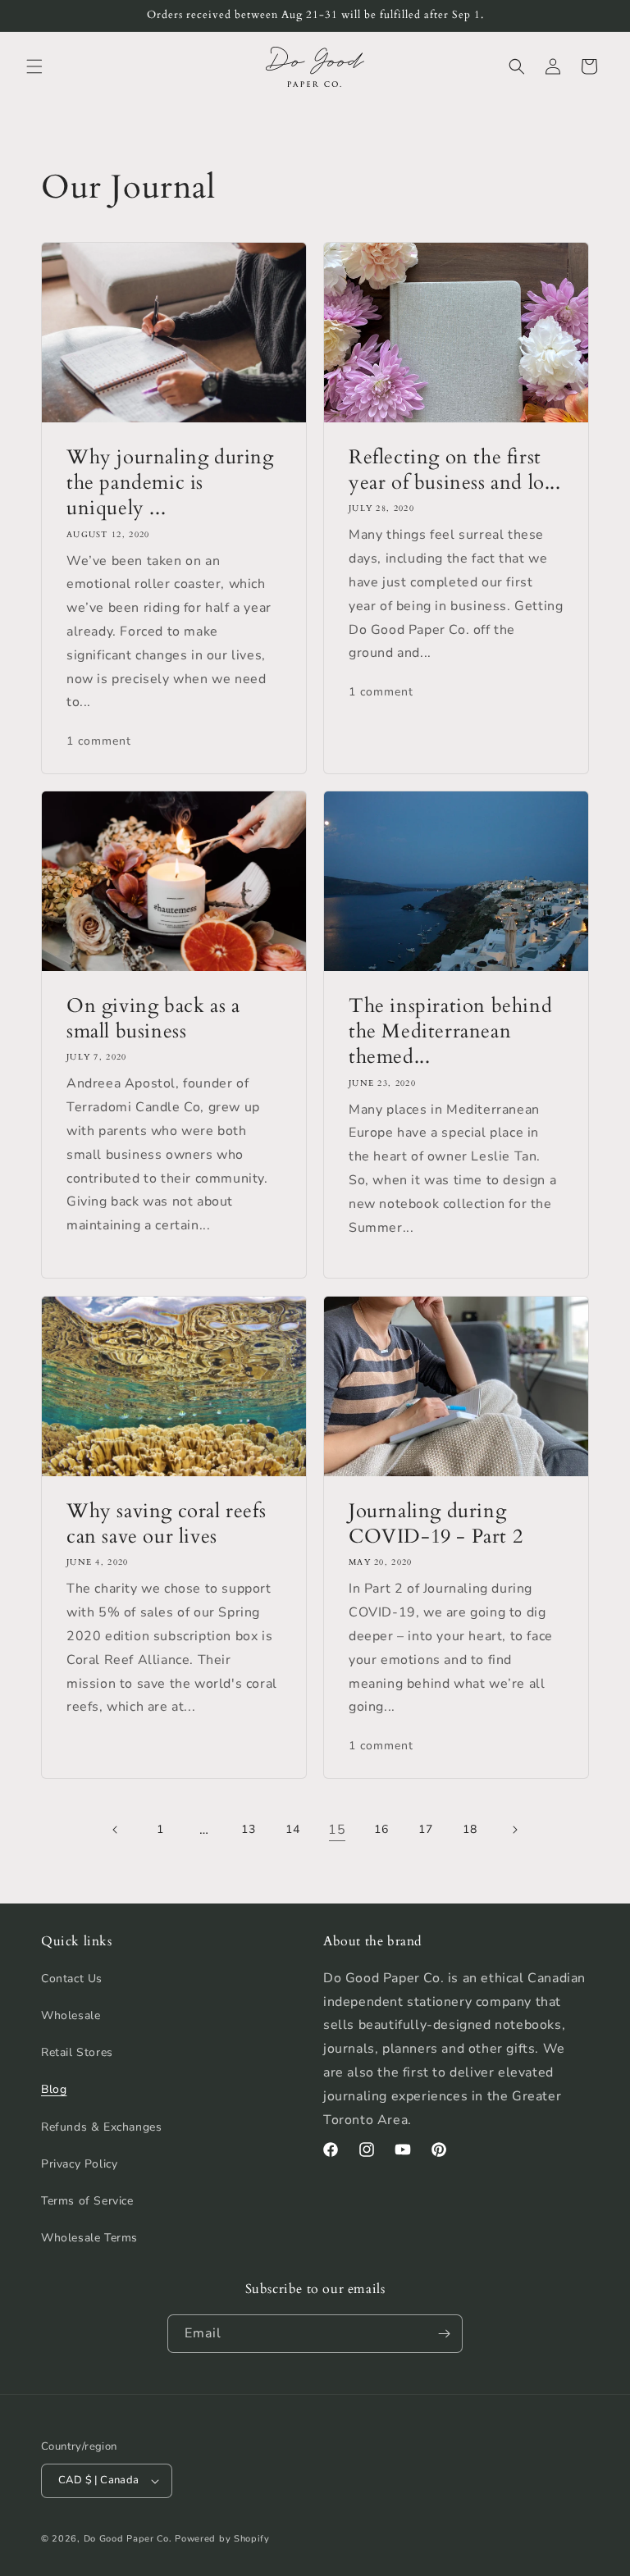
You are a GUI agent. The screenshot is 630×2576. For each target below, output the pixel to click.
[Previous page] (116, 1830)
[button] (34, 66)
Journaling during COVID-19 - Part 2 (436, 1524)
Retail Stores (77, 2052)
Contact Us (72, 1979)
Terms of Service (87, 2201)
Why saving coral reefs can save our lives (166, 1524)
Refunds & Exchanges (101, 2127)
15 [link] (337, 1830)
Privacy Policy (79, 2164)
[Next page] (514, 1830)
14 (292, 1829)
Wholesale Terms (89, 2238)
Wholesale (71, 2015)
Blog (54, 2089)
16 (381, 1829)
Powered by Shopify (222, 2539)
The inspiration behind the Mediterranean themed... (450, 1032)
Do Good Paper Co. (128, 2539)
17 (425, 1829)
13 (248, 1829)
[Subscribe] (444, 2334)
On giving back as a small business (153, 1019)
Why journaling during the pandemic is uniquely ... (170, 483)
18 (470, 1829)
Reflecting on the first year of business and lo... (455, 470)
